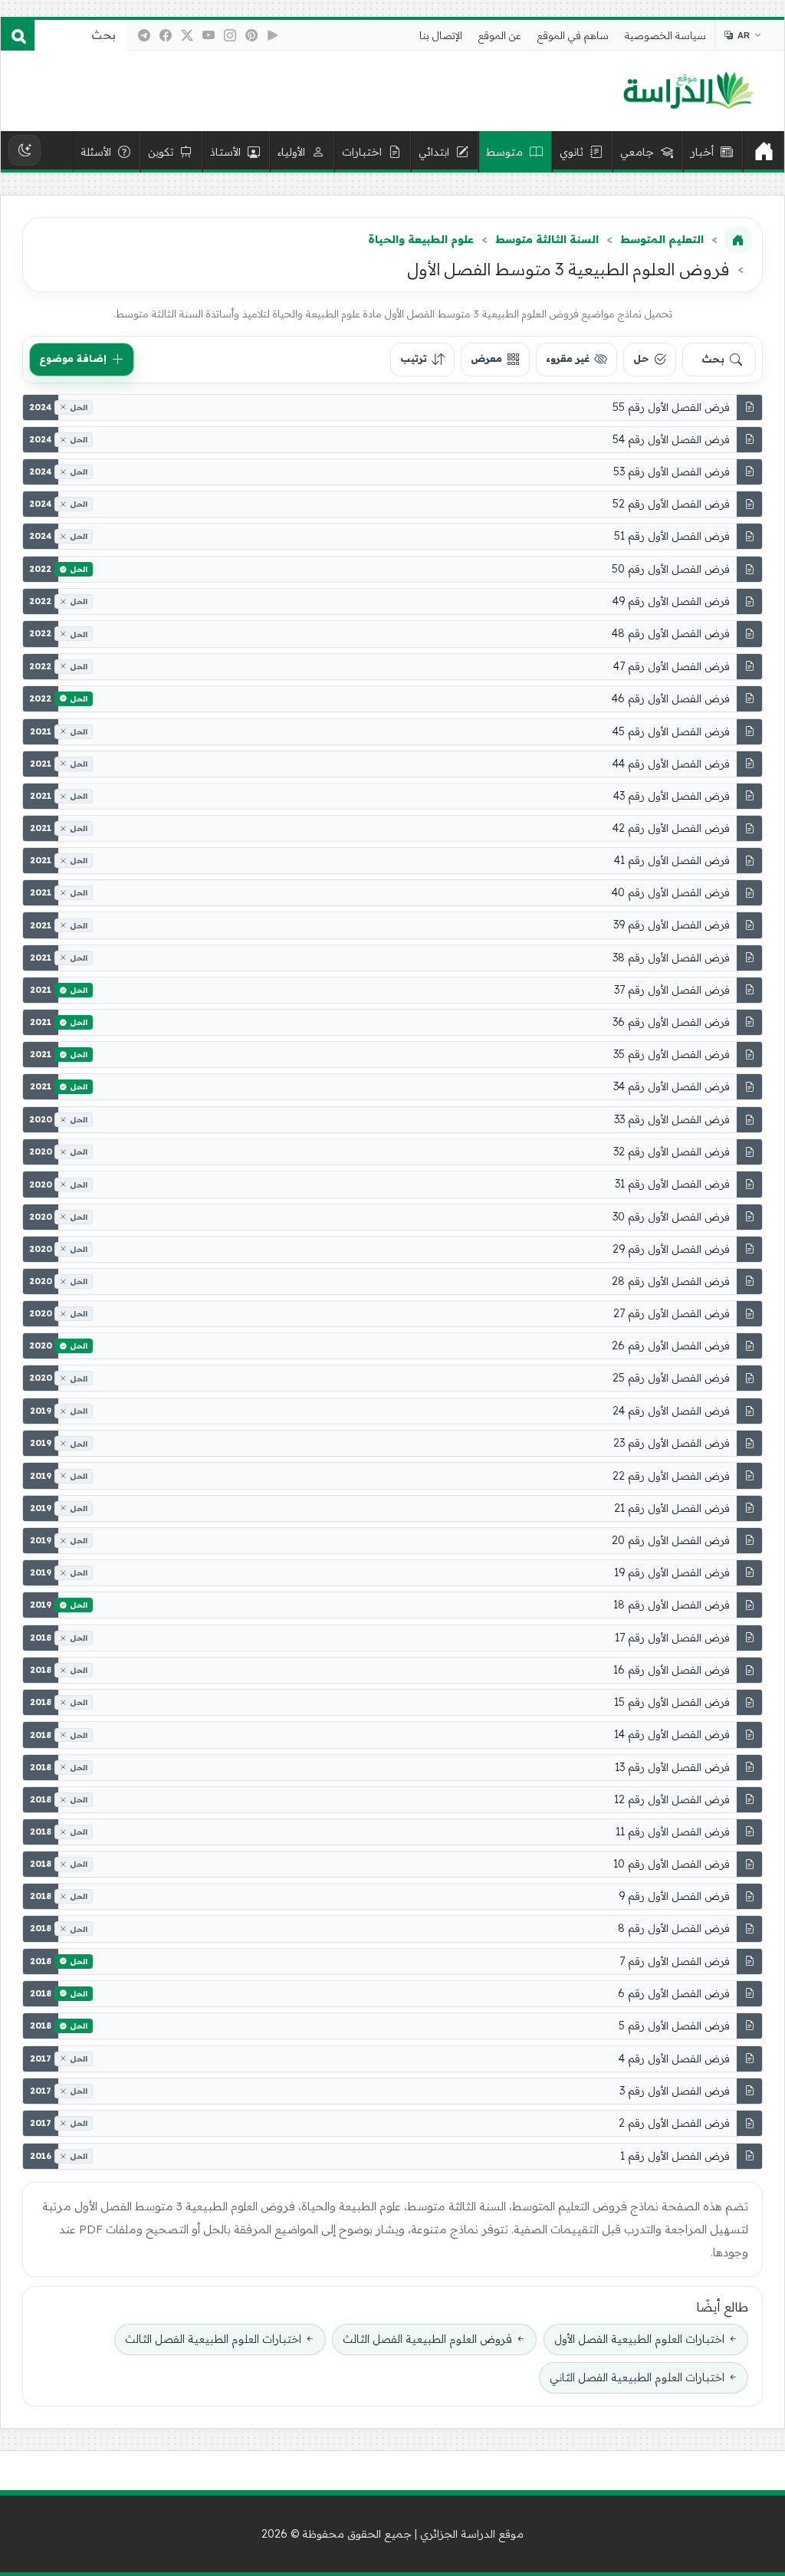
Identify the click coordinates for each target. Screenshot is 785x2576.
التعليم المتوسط (662, 239)
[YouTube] (209, 35)
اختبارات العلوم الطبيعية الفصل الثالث (213, 2339)
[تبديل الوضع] (25, 150)
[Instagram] (230, 35)
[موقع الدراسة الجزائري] (688, 91)
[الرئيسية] (764, 152)
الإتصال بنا (441, 35)
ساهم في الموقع (573, 35)
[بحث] (18, 35)
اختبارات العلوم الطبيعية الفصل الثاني (637, 2377)
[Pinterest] (251, 35)
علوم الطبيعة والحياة (421, 239)
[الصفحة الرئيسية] (738, 240)
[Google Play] (273, 35)
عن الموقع (500, 35)
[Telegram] (144, 35)
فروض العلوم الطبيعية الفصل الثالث (427, 2339)
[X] (187, 35)
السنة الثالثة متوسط (547, 239)
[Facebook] (166, 35)
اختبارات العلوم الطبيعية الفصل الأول (639, 2339)
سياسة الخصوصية (665, 35)
